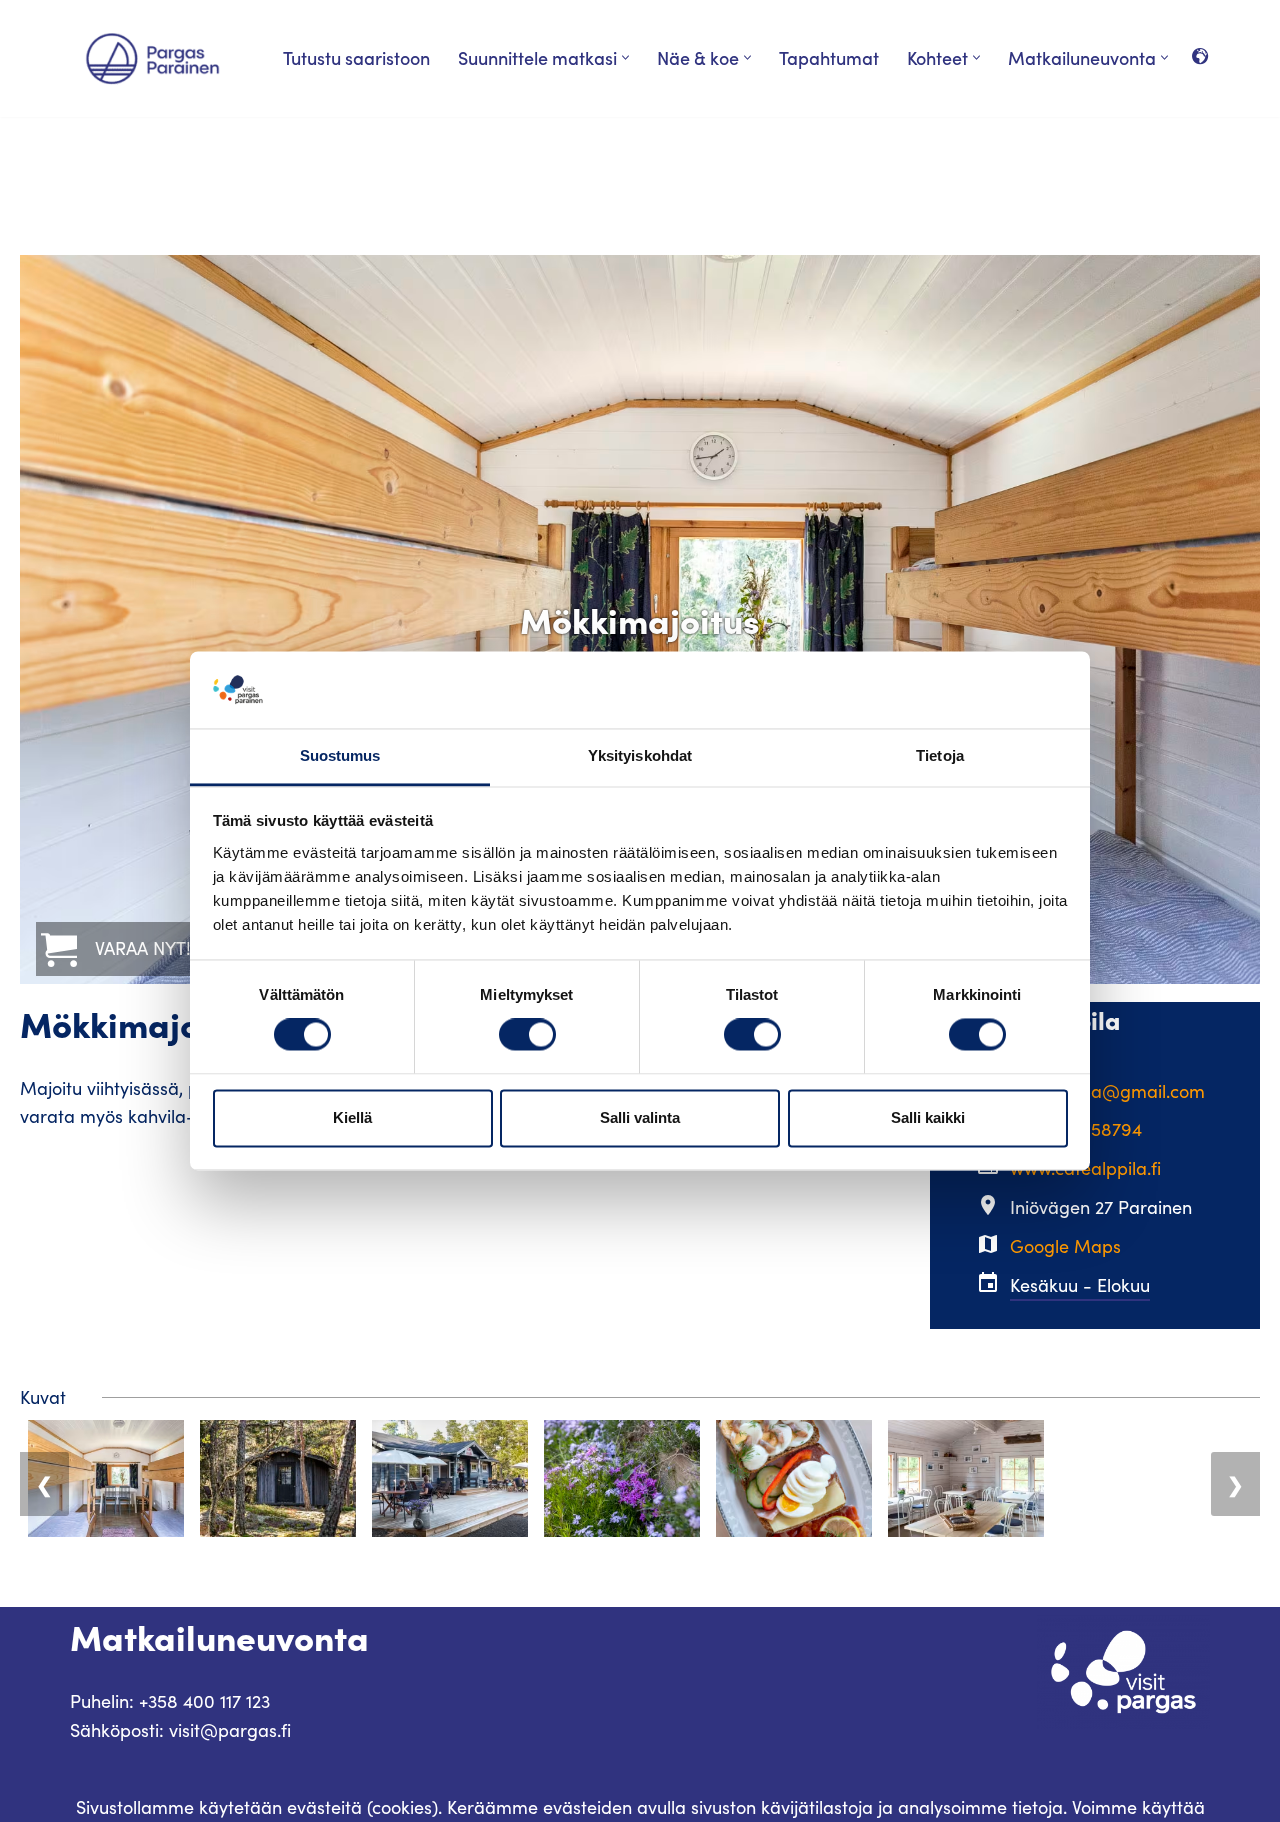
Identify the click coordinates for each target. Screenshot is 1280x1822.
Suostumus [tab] (340, 755)
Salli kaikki (928, 1117)
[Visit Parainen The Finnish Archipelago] (152, 58)
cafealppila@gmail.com (1107, 1091)
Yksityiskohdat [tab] (640, 755)
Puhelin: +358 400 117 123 (170, 1701)
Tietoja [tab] (940, 755)
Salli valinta (640, 1117)
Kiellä (352, 1117)
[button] (625, 57)
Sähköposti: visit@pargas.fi (180, 1730)
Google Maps (1065, 1246)
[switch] (527, 1035)
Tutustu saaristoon (356, 57)
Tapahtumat (829, 57)
